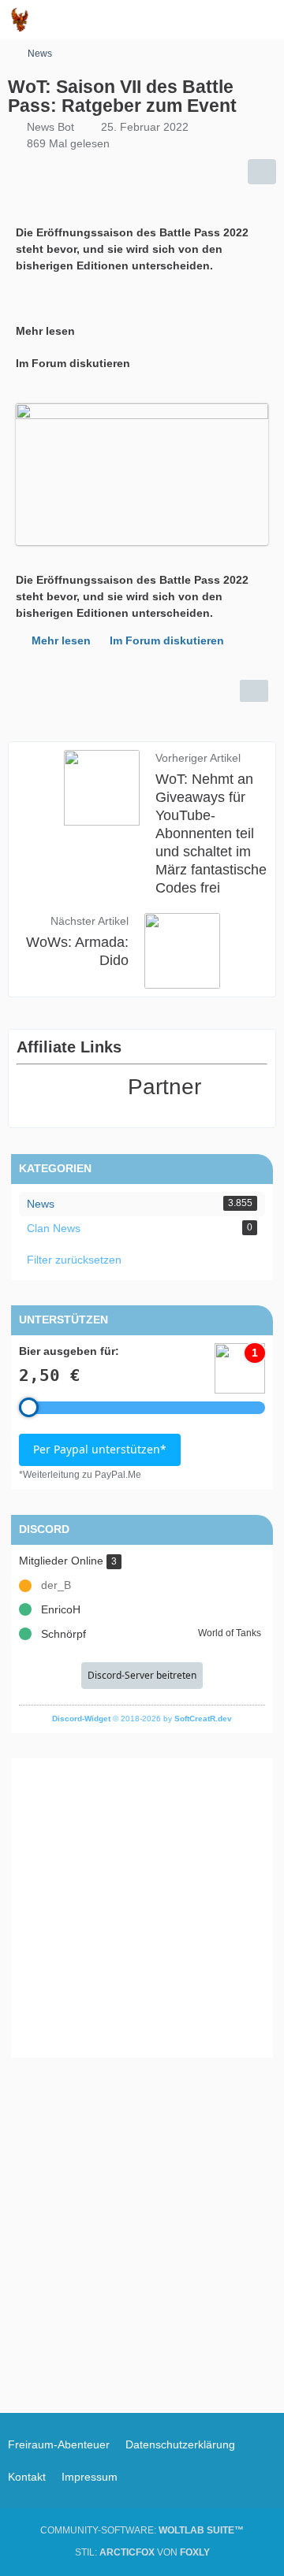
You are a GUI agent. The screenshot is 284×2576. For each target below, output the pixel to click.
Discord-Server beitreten (142, 1675)
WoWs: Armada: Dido (77, 951)
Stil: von (142, 2552)
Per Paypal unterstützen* (100, 1449)
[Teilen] (262, 172)
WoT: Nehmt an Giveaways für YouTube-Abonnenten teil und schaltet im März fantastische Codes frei (211, 833)
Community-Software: (142, 2530)
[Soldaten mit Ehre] (20, 20)
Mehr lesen (61, 640)
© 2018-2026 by (142, 1719)
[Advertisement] (142, 1908)
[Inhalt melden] (254, 691)
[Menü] (263, 20)
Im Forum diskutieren (167, 640)
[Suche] (185, 20)
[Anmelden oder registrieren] (224, 20)
